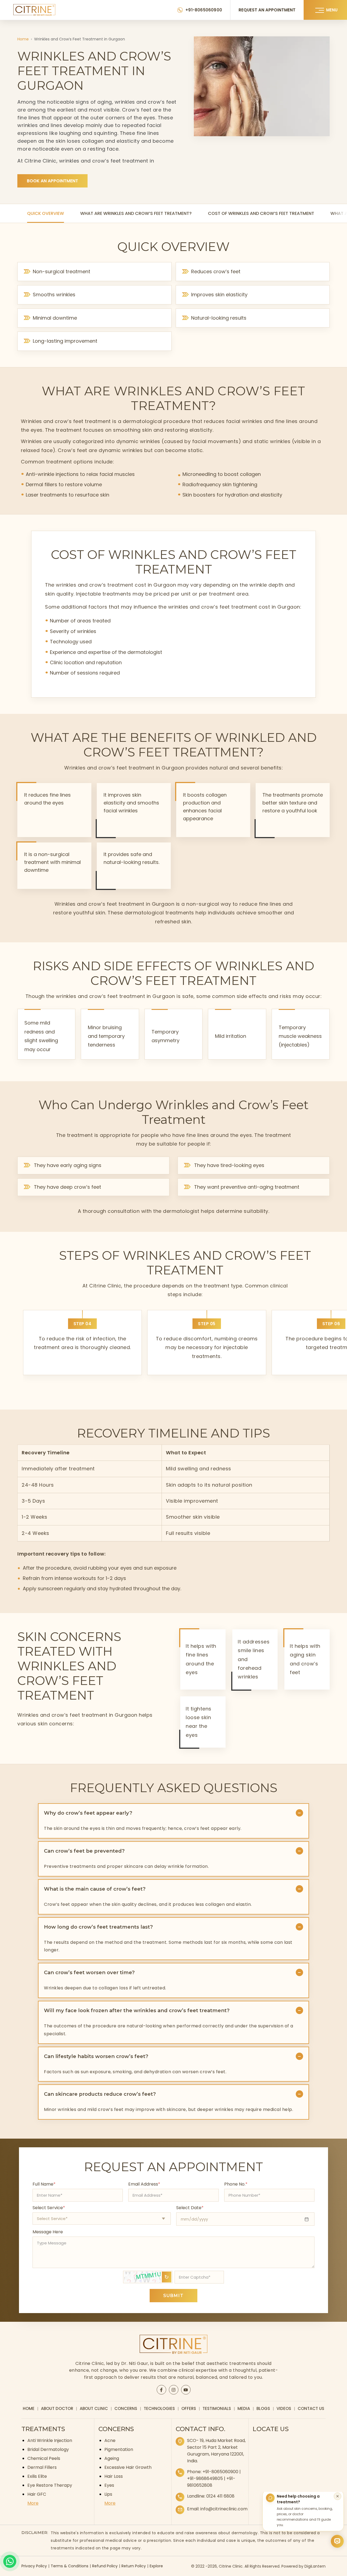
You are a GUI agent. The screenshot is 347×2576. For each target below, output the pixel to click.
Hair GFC (37, 2494)
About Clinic (94, 2408)
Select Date (190, 2208)
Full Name (44, 2184)
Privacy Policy (34, 2566)
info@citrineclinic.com (224, 2509)
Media (244, 2408)
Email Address (144, 2184)
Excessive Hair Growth (128, 2467)
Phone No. (236, 2184)
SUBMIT (173, 2296)
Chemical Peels (44, 2458)
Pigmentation (119, 2449)
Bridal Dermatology (48, 2449)
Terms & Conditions (70, 2566)
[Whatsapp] (10, 2561)
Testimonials (217, 2408)
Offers (189, 2408)
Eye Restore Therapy (50, 2485)
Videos (284, 2408)
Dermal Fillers (42, 2467)
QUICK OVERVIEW (46, 213)
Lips (108, 2494)
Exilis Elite (37, 2476)
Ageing (112, 2458)
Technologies (159, 2408)
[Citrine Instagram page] (173, 2390)
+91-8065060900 (204, 10)
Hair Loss (114, 2476)
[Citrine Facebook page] (161, 2390)
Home (23, 39)
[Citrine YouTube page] (186, 2390)
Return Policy (134, 2566)
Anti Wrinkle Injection (50, 2440)
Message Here (48, 2232)
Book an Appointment (52, 181)
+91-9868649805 (205, 2478)
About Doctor (57, 2408)
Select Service (49, 2208)
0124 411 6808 (220, 2496)
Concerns (126, 2408)
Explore (156, 2566)
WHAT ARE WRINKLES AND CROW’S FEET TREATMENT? (136, 213)
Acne (110, 2440)
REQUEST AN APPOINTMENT (267, 10)
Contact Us (311, 2408)
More (33, 2503)
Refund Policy (105, 2566)
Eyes (109, 2485)
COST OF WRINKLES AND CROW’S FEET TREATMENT (261, 213)
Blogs (263, 2408)
